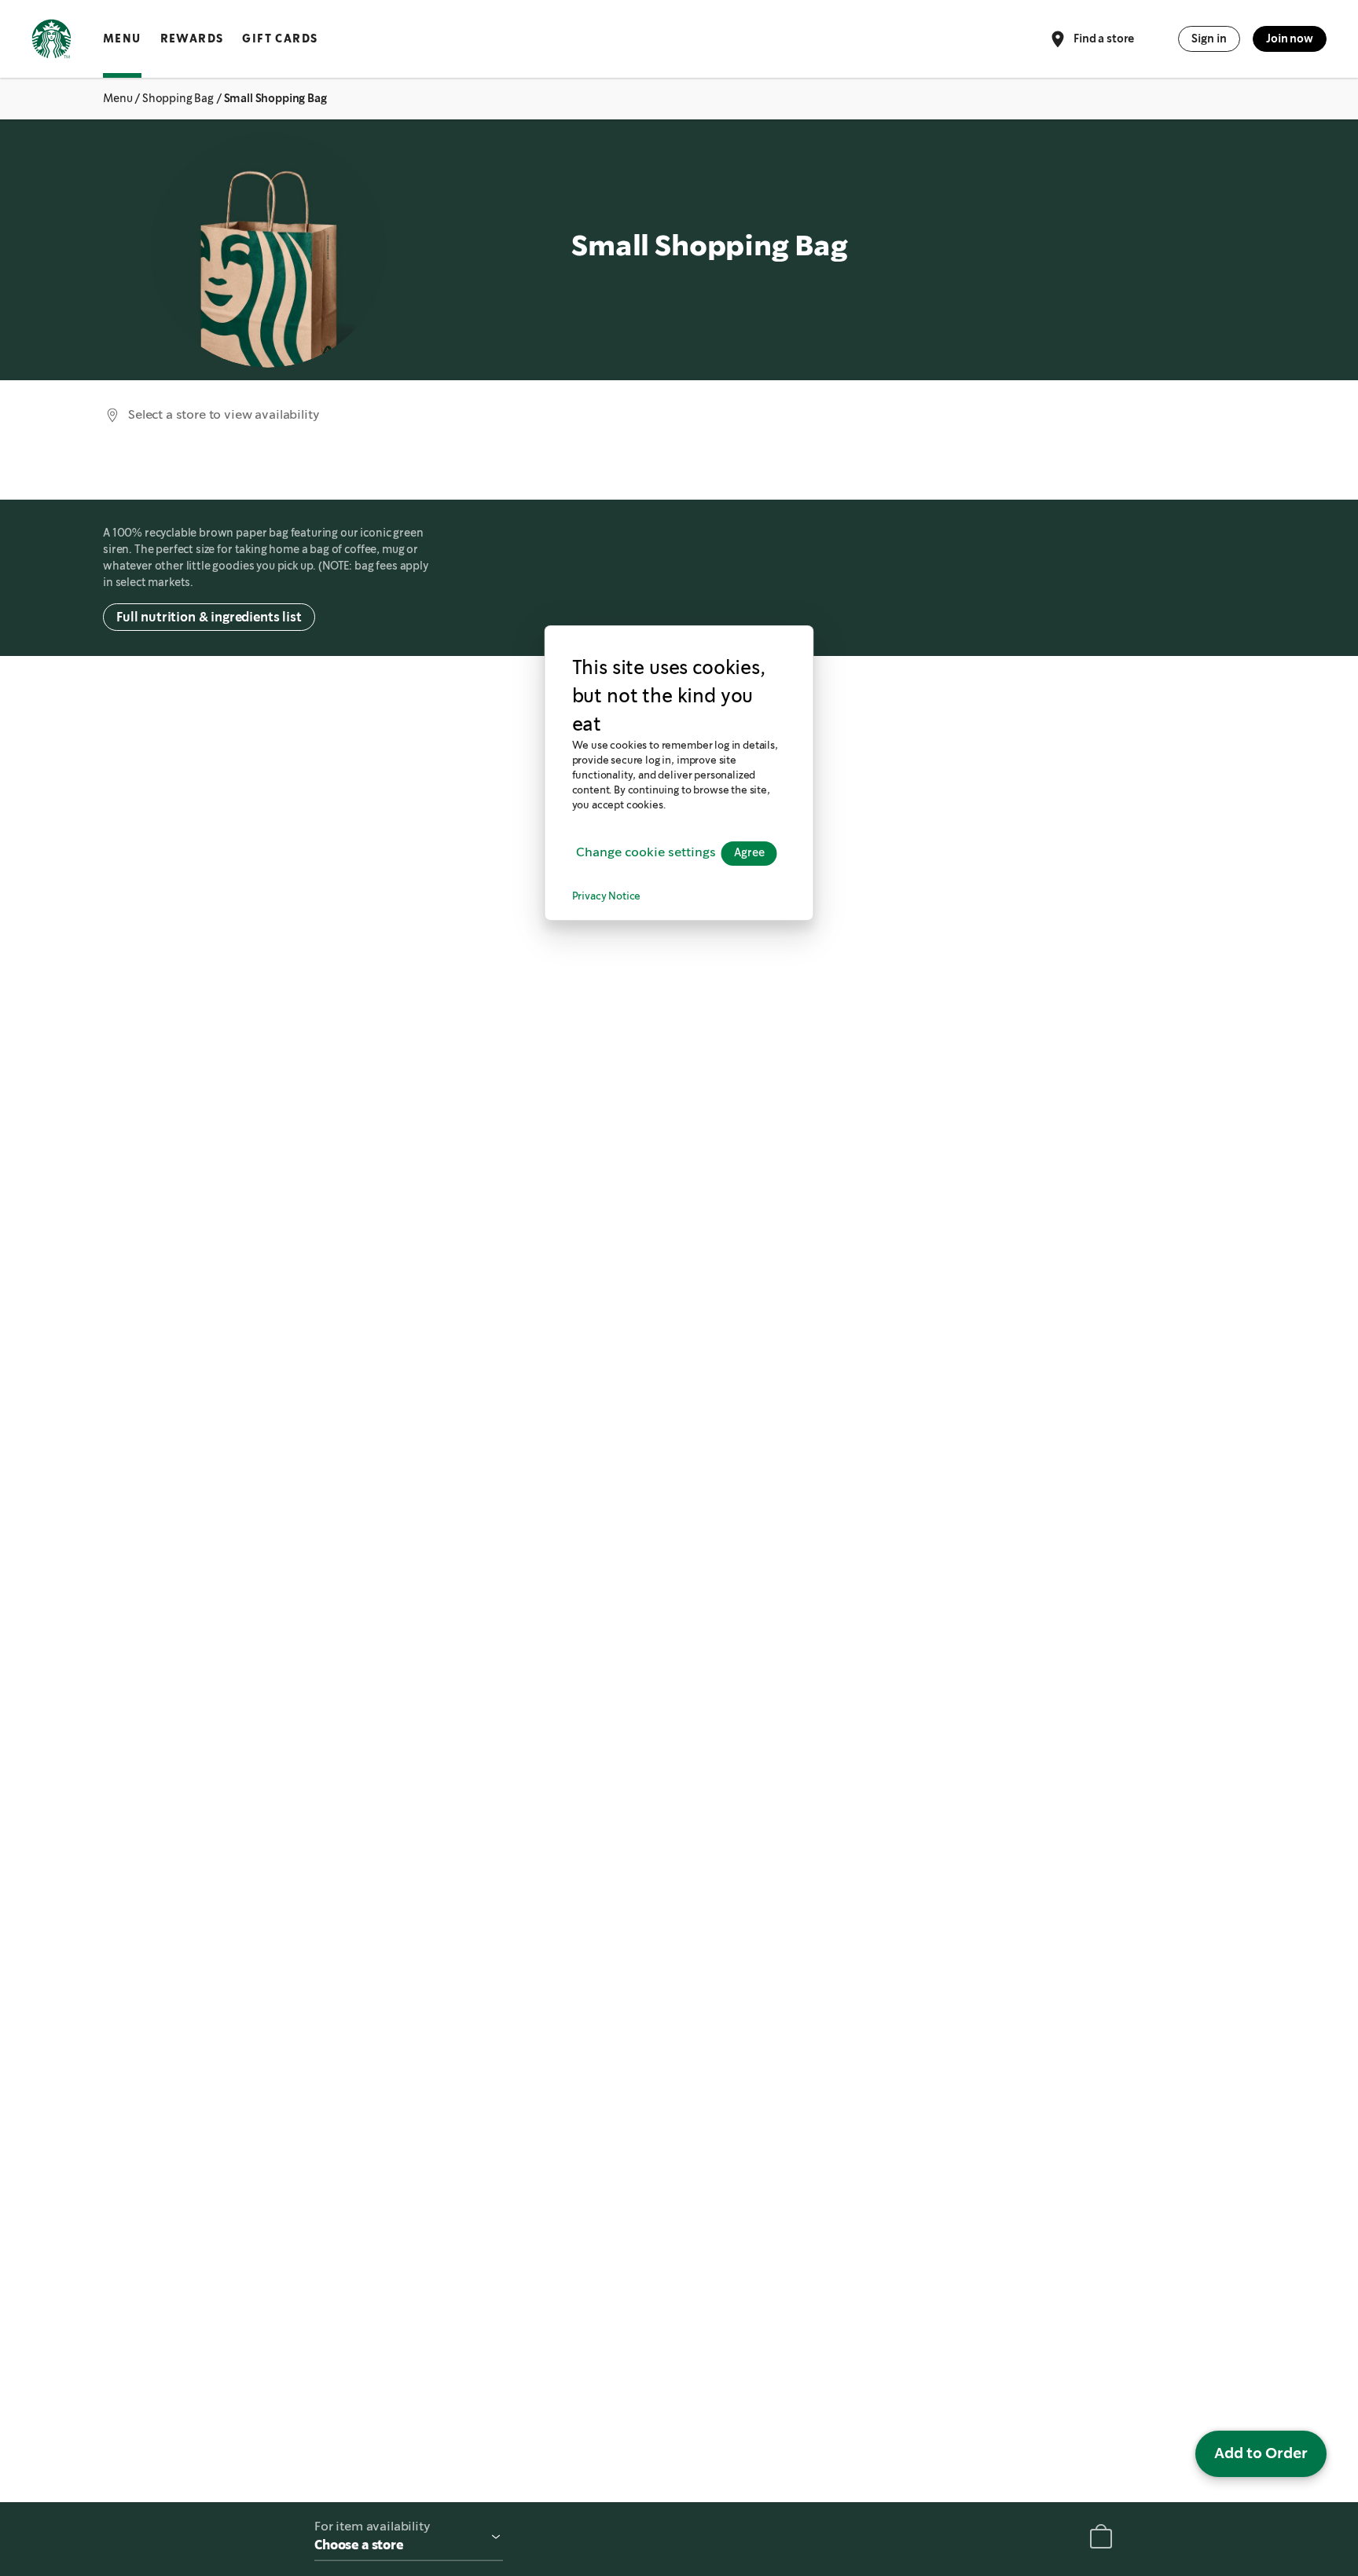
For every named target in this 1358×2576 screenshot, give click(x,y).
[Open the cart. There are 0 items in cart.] (1101, 2539)
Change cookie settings (646, 853)
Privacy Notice (607, 896)
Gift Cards (280, 38)
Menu (122, 38)
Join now (1290, 38)
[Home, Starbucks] (51, 42)
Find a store (1104, 38)
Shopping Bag (178, 98)
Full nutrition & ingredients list (209, 617)
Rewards (192, 38)
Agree (749, 852)
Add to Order (1261, 2453)
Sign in (1209, 38)
